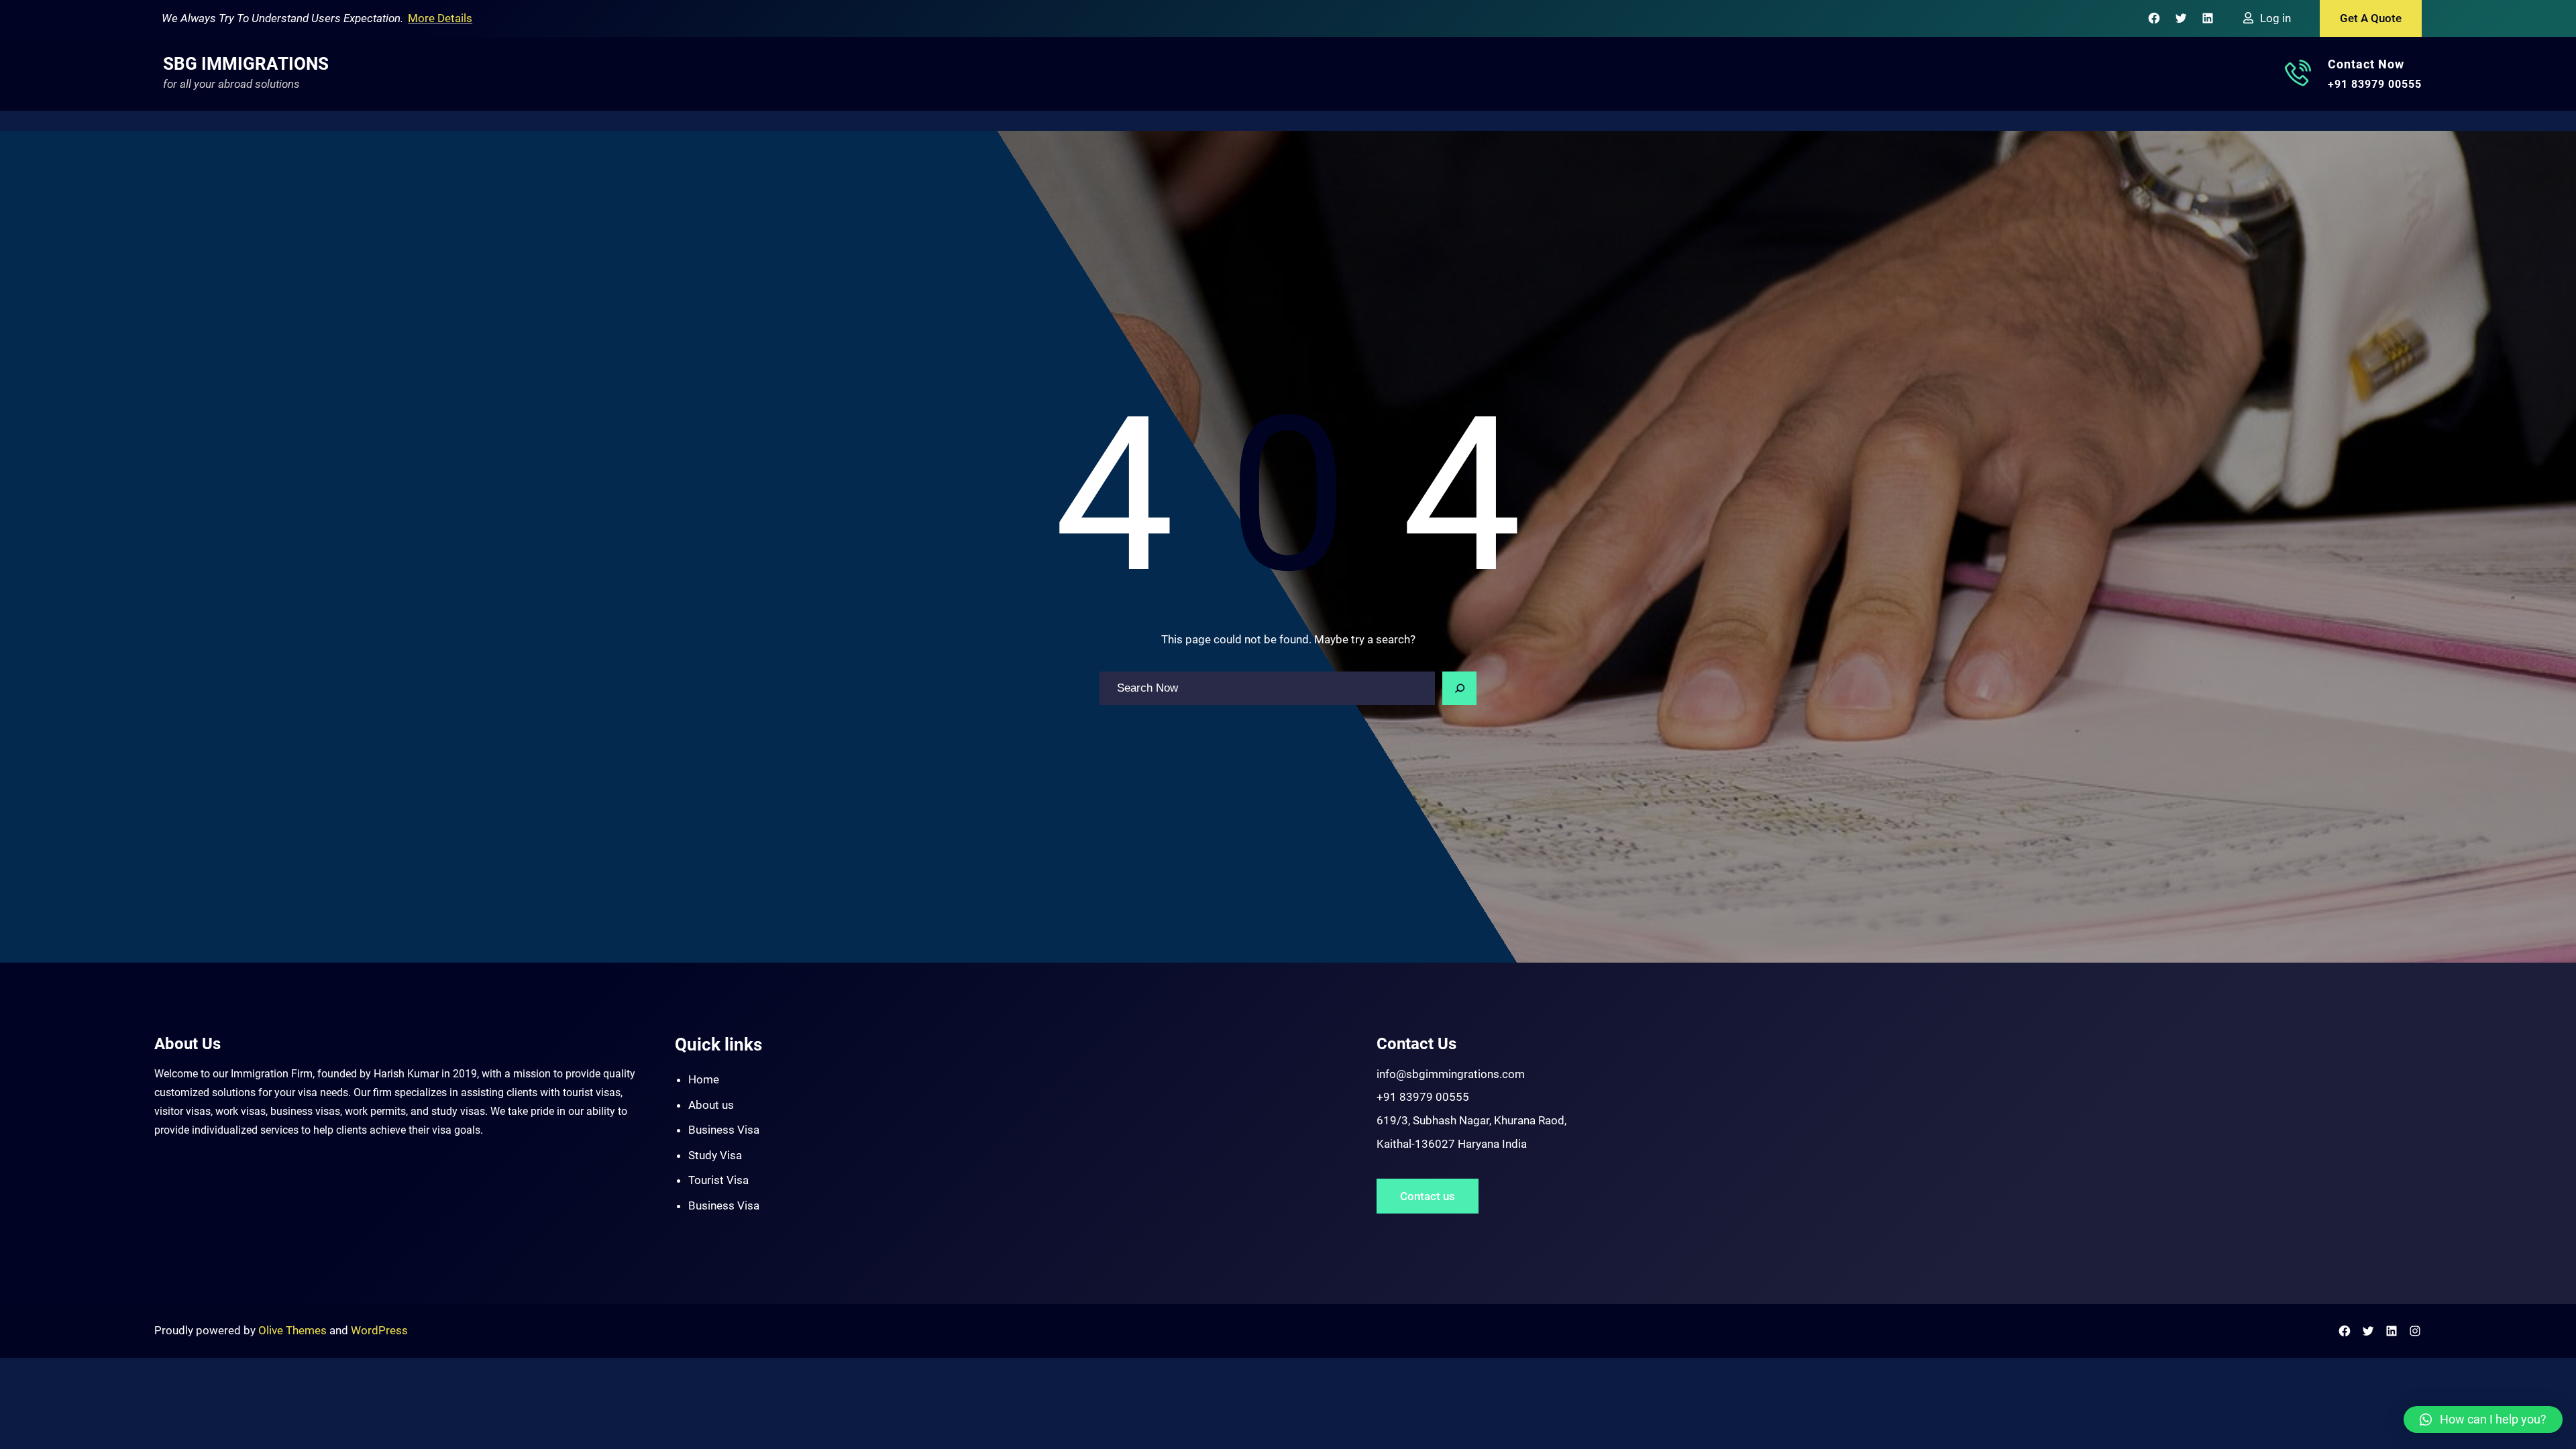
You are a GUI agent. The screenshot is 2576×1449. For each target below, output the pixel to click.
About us (711, 1105)
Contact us (1428, 1196)
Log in (2275, 18)
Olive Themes (294, 1330)
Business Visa (724, 1130)
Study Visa (715, 1155)
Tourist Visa (718, 1180)
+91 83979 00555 (2375, 84)
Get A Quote (2371, 18)
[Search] (1460, 688)
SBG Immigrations (246, 64)
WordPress (379, 1330)
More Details (440, 18)
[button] (2483, 1419)
